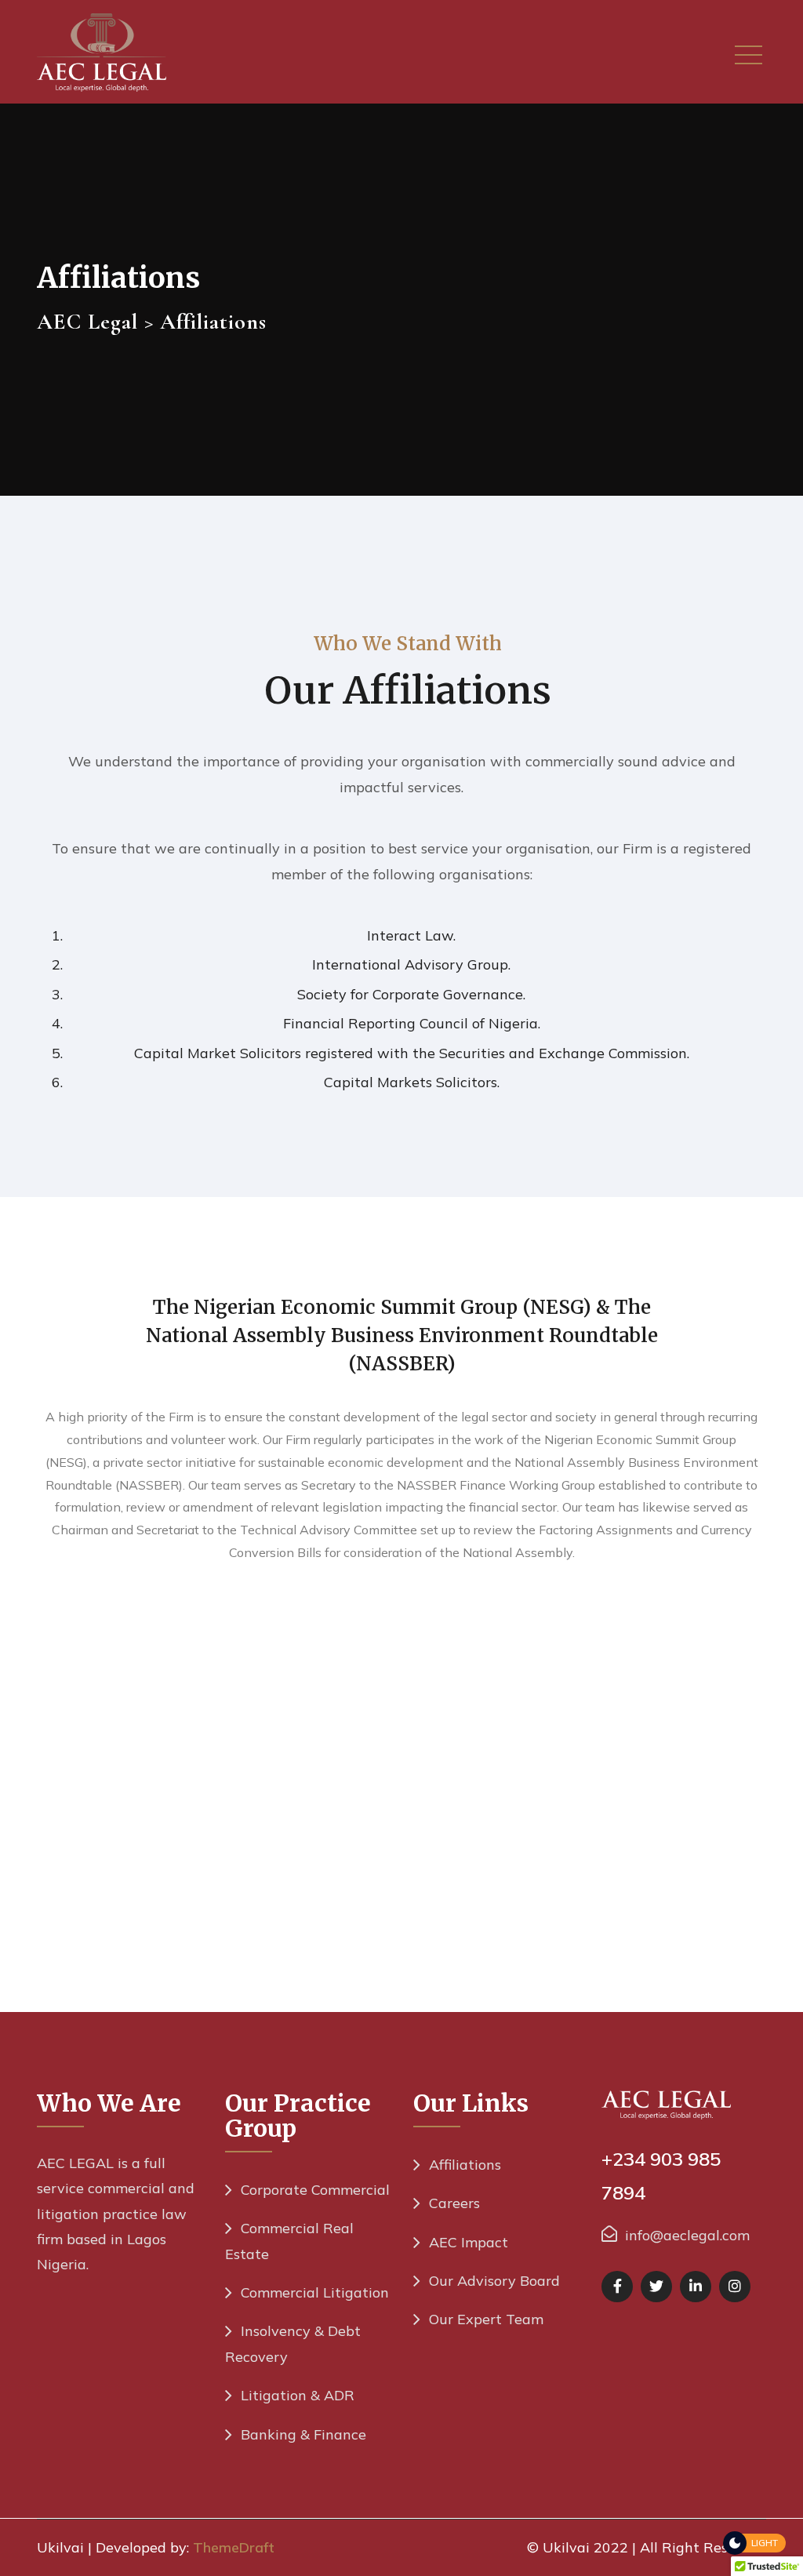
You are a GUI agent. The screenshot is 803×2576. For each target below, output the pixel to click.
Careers (454, 2203)
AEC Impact (469, 2242)
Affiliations (465, 2165)
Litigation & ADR (298, 2395)
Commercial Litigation (315, 2292)
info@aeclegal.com (687, 2235)
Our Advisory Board (494, 2281)
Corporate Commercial (315, 2190)
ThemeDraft (234, 2547)
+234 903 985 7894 (661, 2176)
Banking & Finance (303, 2434)
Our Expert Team (486, 2319)
